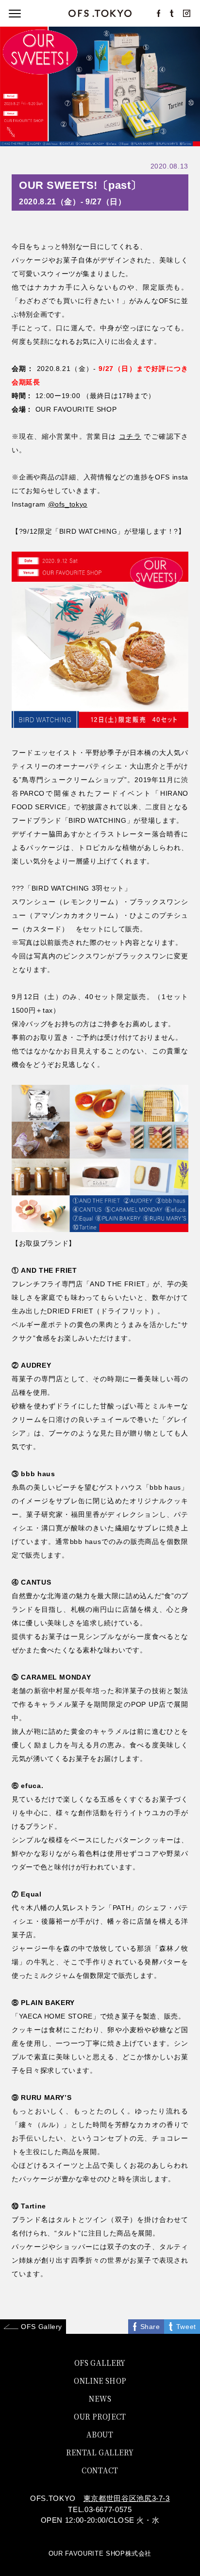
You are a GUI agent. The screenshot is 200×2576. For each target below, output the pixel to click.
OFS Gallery (42, 2327)
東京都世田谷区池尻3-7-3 (127, 2498)
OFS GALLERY (100, 2362)
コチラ (130, 436)
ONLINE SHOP (100, 2380)
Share (150, 2327)
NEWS (100, 2398)
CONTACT (100, 2470)
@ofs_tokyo (68, 504)
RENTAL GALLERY (100, 2452)
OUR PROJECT (100, 2416)
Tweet (186, 2327)
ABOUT (100, 2434)
